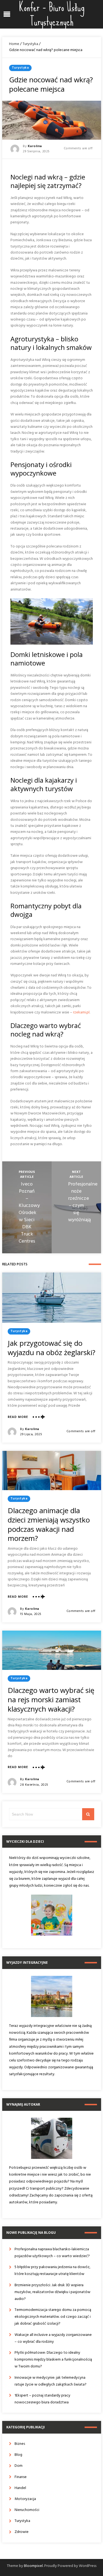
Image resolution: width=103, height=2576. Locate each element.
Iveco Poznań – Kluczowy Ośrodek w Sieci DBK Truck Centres (29, 1213)
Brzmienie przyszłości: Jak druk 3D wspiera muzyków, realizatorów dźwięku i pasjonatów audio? (52, 2292)
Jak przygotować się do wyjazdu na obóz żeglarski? (51, 1348)
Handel (20, 2488)
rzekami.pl (81, 1012)
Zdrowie (22, 2532)
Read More (18, 1417)
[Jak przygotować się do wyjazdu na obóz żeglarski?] (52, 1298)
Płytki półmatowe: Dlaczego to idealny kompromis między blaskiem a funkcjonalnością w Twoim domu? (53, 2360)
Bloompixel (33, 2566)
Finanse (21, 2477)
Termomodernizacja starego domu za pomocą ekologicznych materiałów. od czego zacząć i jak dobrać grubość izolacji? (53, 2317)
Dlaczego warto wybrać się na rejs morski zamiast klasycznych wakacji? (51, 1699)
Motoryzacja (25, 2499)
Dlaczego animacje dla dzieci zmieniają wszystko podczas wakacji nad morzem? (49, 1524)
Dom (19, 2466)
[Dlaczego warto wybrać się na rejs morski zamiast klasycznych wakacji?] (52, 1650)
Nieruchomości (27, 2510)
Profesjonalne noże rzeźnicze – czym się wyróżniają (83, 1202)
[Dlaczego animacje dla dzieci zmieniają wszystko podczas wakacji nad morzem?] (52, 1470)
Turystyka (30, 44)
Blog (18, 2455)
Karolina (35, 146)
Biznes (20, 2444)
